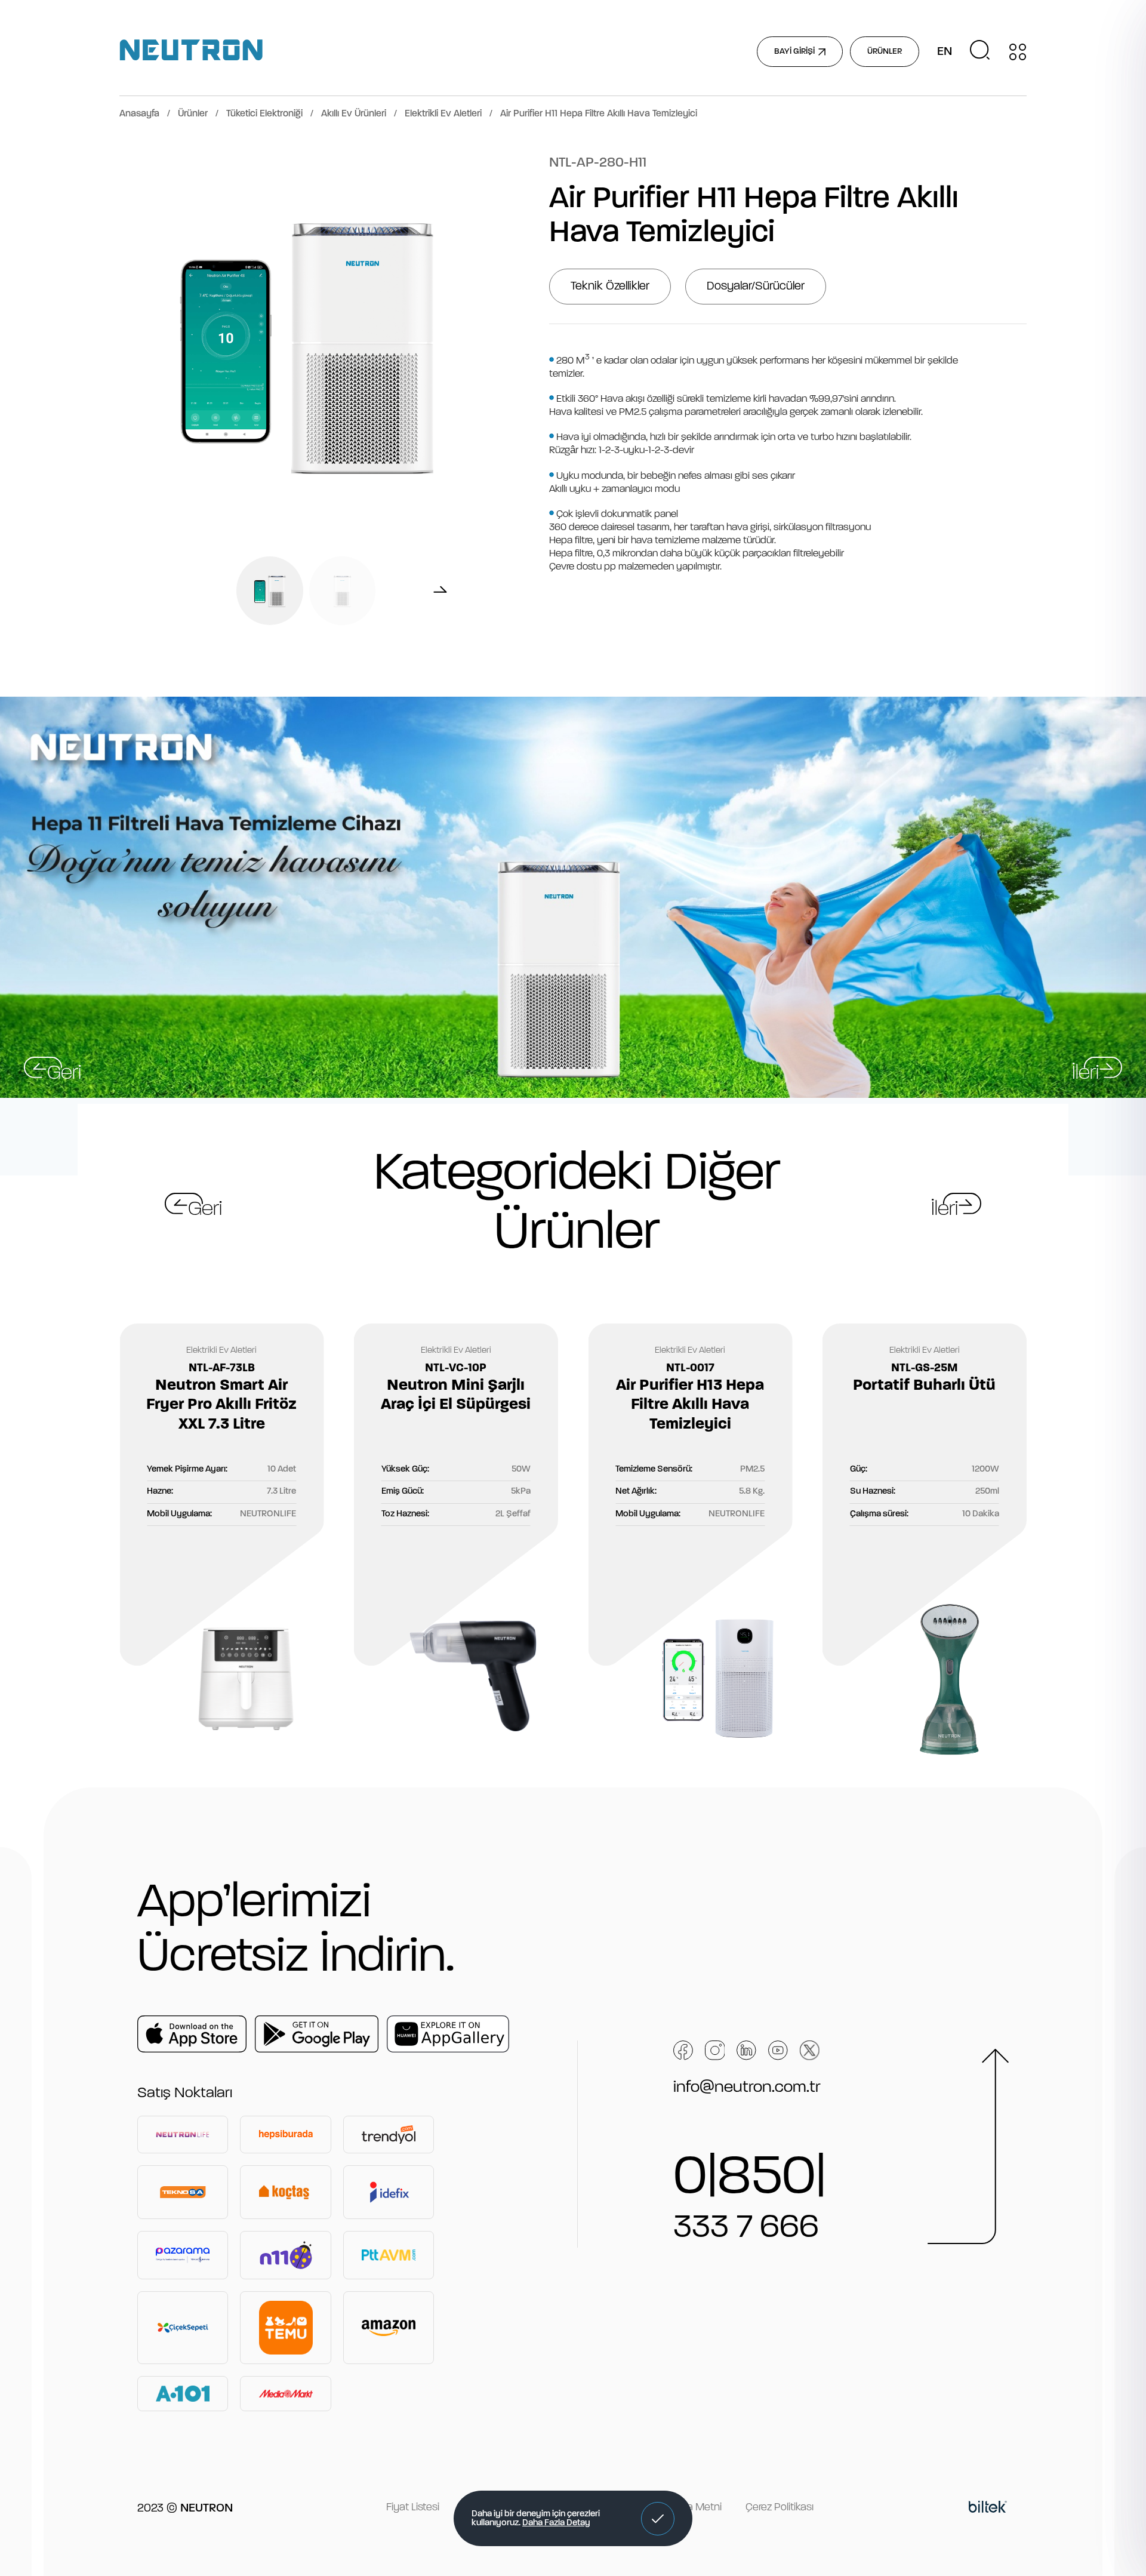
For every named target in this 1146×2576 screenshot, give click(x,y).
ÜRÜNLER (885, 52)
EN (945, 52)
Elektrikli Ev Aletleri (443, 114)
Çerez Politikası (780, 2508)
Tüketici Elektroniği (264, 114)
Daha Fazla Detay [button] (556, 2523)
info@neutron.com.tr (747, 2088)
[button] (658, 2519)
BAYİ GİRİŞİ (794, 52)
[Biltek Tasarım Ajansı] (988, 2509)
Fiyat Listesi (413, 2508)
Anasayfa (139, 114)
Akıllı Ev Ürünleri (354, 114)
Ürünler (193, 114)
